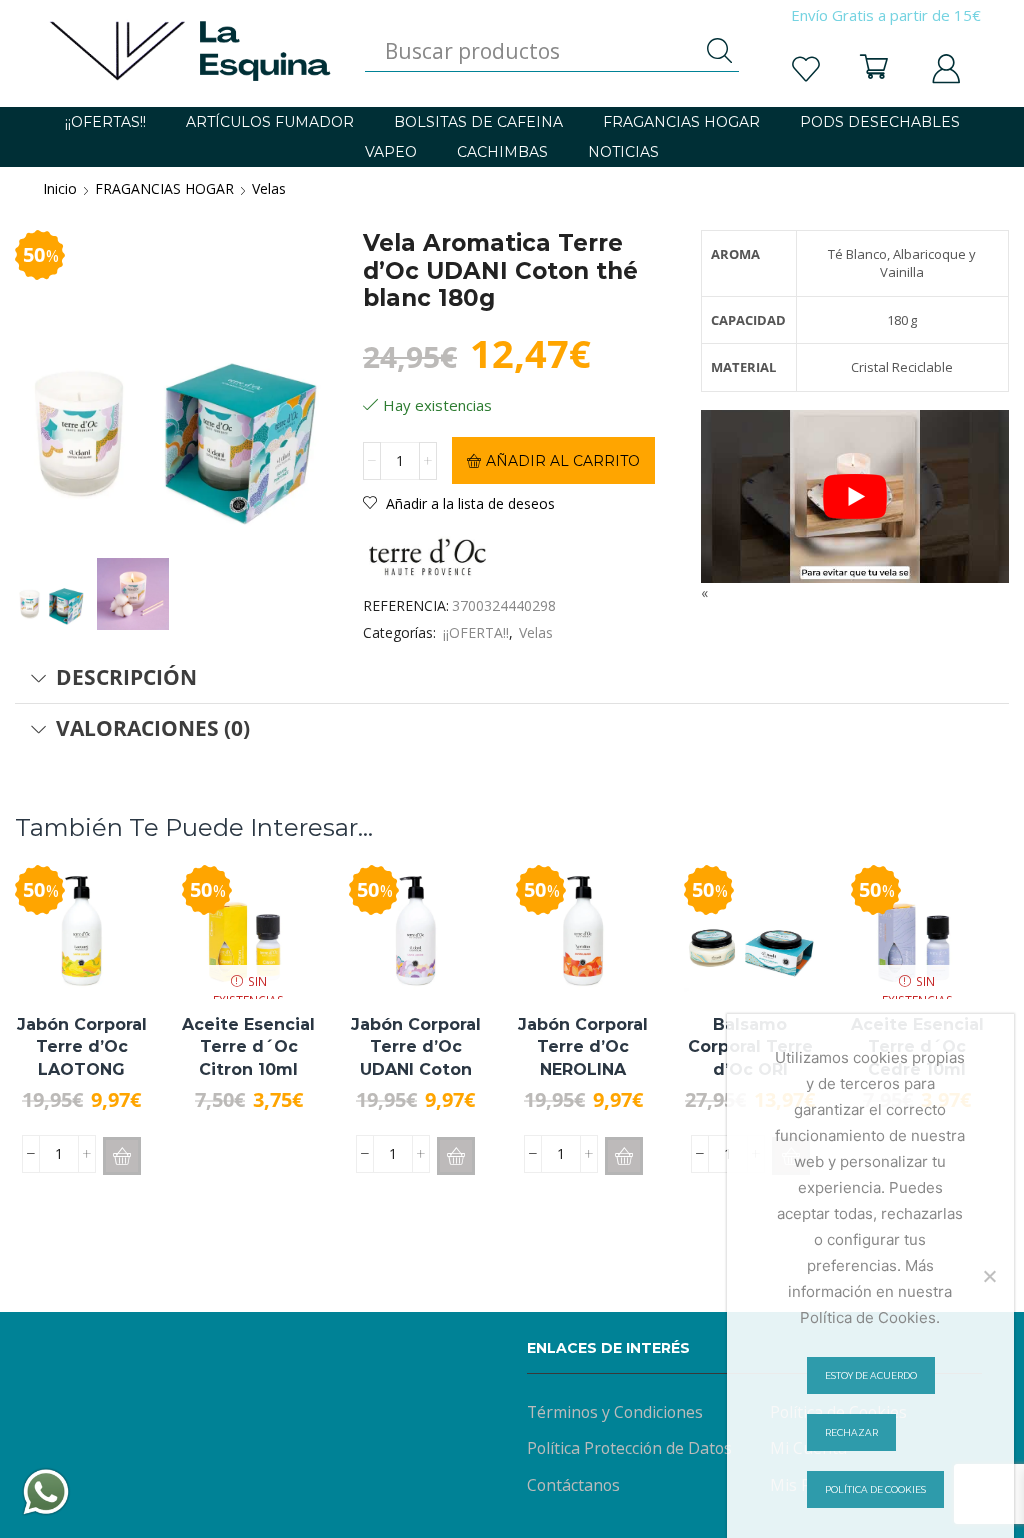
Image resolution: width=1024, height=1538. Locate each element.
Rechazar (851, 1432)
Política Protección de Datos (629, 1448)
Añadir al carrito (563, 461)
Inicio (60, 188)
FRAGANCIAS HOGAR (681, 122)
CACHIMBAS (502, 152)
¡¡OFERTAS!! (105, 122)
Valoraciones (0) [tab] (153, 728)
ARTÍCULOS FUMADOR (270, 122)
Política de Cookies (875, 1489)
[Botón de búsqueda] (719, 51)
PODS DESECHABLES (880, 122)
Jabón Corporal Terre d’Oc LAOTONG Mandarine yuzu (82, 1069)
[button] (122, 1156)
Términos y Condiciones (615, 1412)
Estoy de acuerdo (871, 1375)
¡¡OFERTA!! (476, 632)
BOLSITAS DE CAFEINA (478, 122)
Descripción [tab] (126, 677)
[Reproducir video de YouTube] (855, 496)
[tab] (512, 678)
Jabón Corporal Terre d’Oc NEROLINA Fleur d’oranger (583, 1058)
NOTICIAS (623, 152)
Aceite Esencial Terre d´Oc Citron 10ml (248, 1047)
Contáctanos (573, 1485)
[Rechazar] (989, 1276)
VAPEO (391, 152)
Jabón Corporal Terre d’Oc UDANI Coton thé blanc (416, 1058)
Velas (269, 188)
